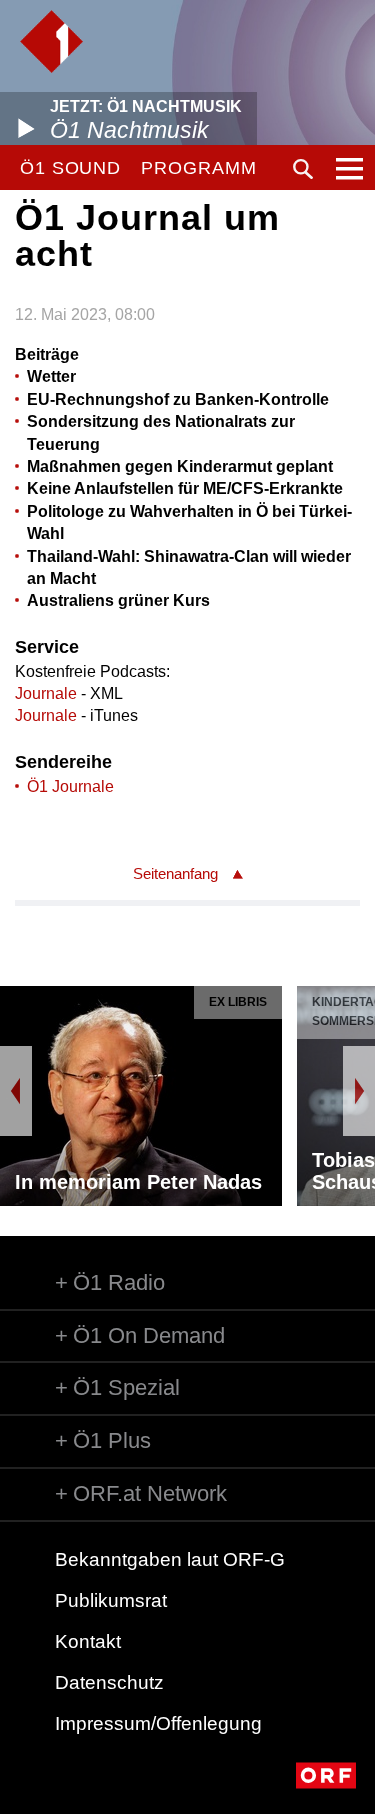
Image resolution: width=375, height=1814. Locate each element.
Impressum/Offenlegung (158, 1723)
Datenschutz (109, 1682)
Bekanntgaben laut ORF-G (170, 1559)
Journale (46, 693)
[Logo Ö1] (51, 41)
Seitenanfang (175, 873)
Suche (303, 169)
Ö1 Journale (70, 786)
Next (359, 1091)
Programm (198, 168)
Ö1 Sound (70, 168)
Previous (16, 1091)
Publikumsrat (111, 1600)
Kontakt (88, 1641)
